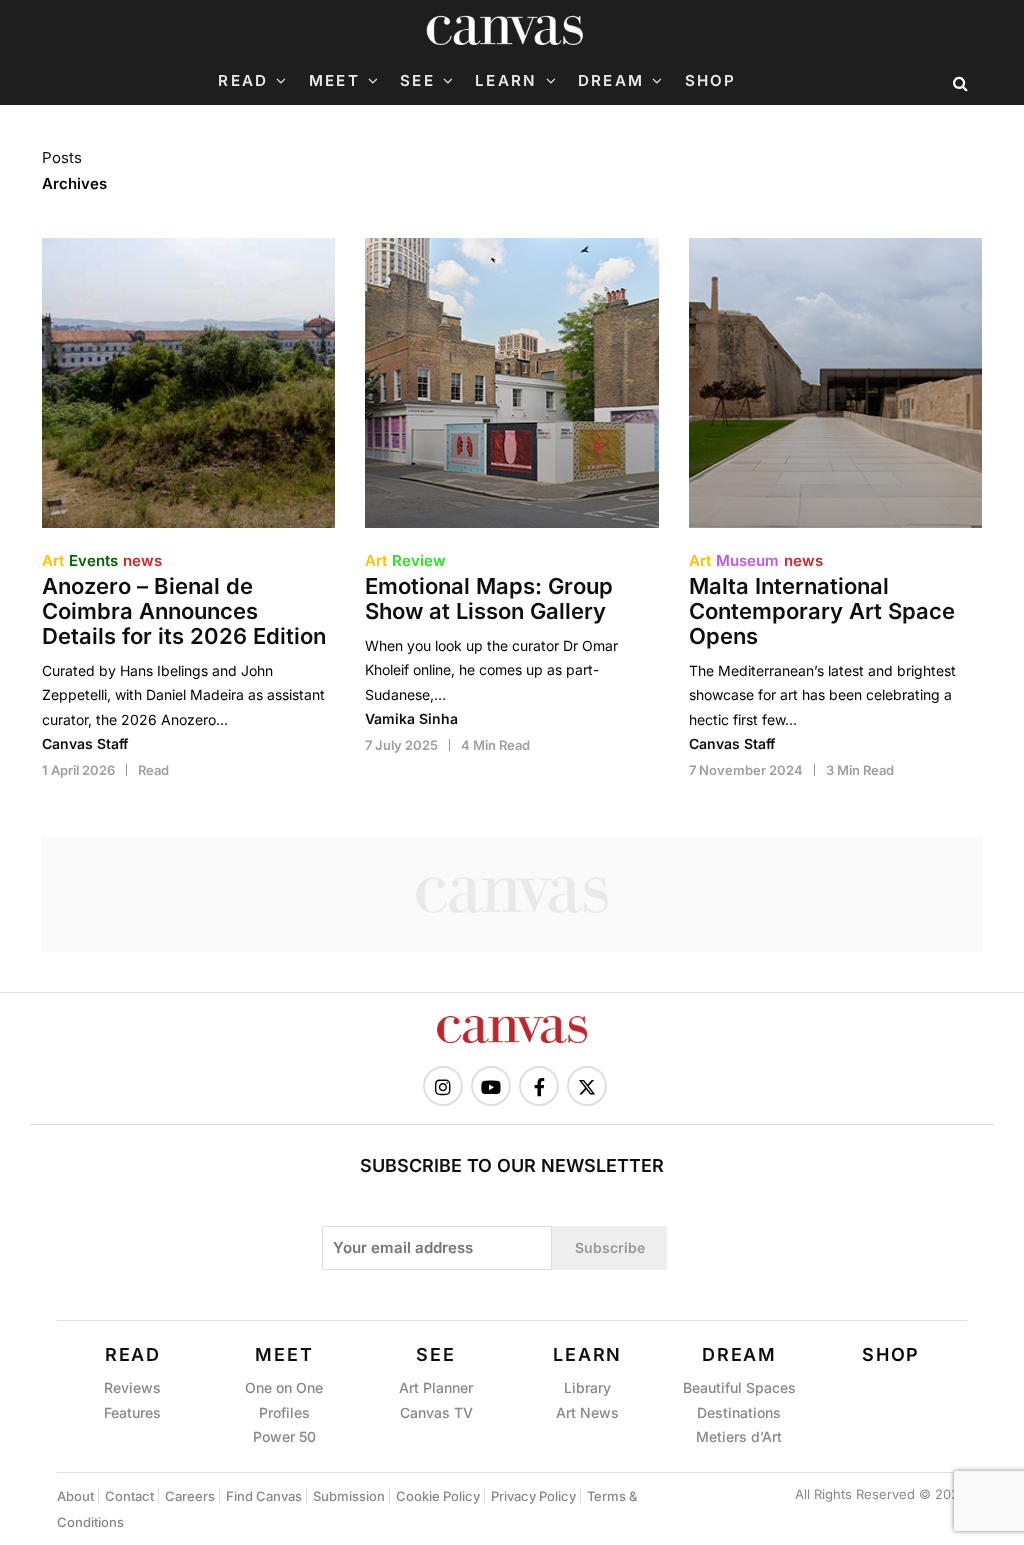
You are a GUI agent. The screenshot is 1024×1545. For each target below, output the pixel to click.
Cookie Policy (438, 1496)
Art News (587, 1412)
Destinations (739, 1412)
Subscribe (610, 1247)
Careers (190, 1496)
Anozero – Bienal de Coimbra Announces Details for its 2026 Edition (184, 611)
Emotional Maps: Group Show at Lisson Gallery (489, 599)
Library (587, 1387)
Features (132, 1412)
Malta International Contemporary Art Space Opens (822, 611)
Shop (711, 81)
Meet (334, 81)
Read (243, 81)
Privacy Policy (533, 1496)
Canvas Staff (85, 743)
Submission (349, 1496)
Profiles (284, 1412)
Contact (129, 1496)
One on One (284, 1387)
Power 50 (284, 1436)
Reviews (132, 1387)
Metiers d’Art (739, 1436)
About (75, 1496)
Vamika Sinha (411, 718)
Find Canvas (264, 1496)
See (417, 81)
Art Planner (436, 1387)
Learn (506, 81)
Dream (611, 81)
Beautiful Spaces (739, 1387)
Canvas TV (436, 1412)
